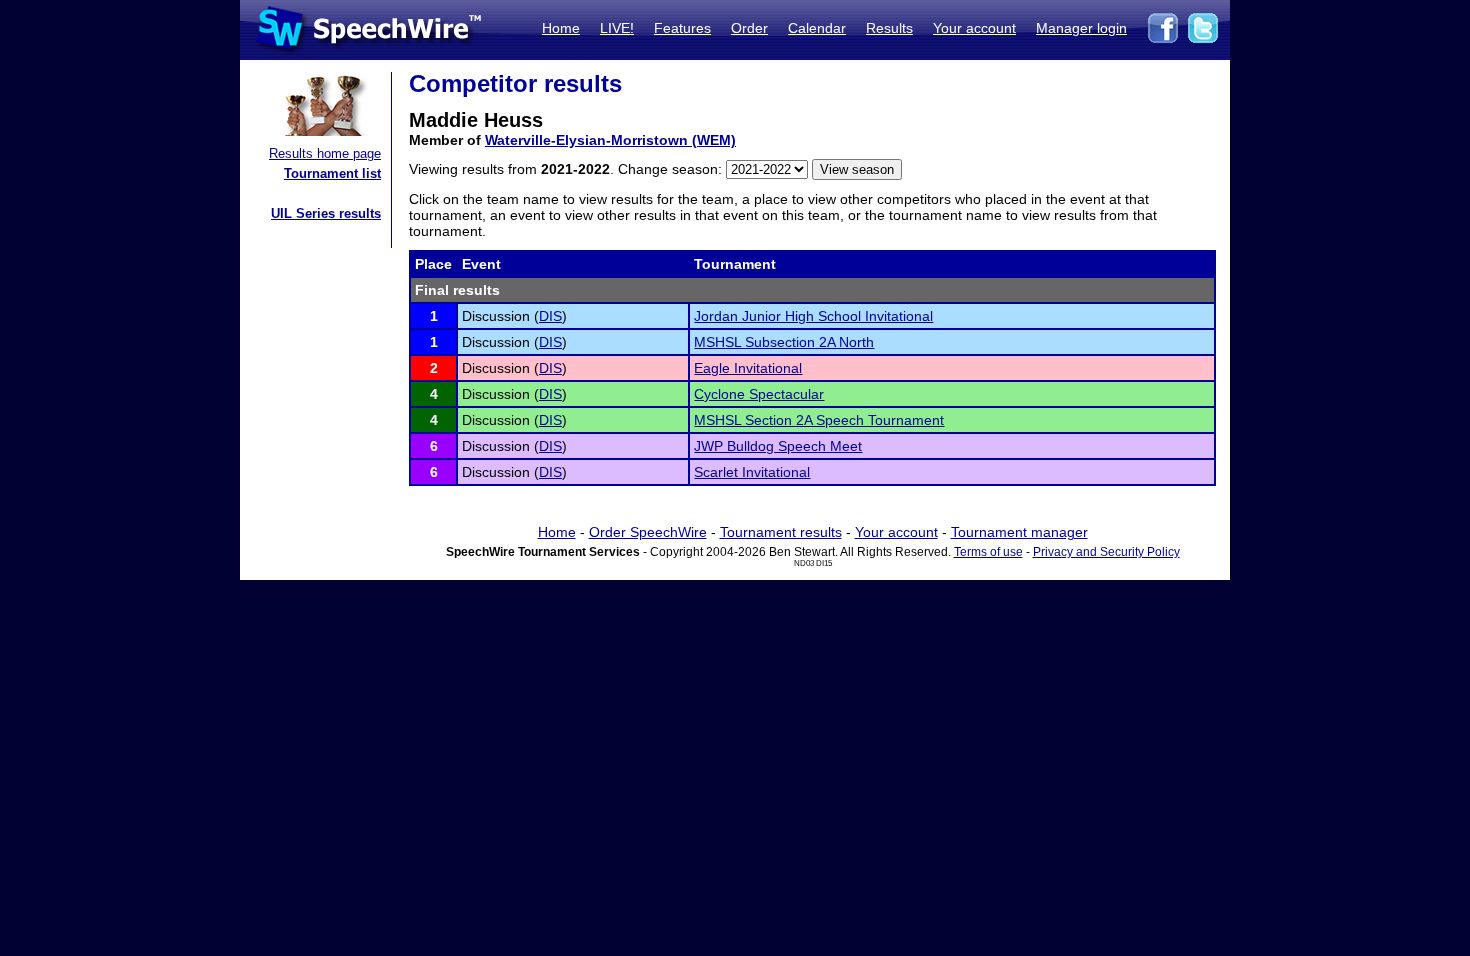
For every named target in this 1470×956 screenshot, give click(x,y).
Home (561, 28)
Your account (974, 28)
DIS (550, 316)
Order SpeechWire (648, 532)
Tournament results (781, 532)
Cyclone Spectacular (759, 394)
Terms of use (988, 552)
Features (682, 28)
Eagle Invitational (748, 368)
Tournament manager (1019, 532)
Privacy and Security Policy (1106, 552)
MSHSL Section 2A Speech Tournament (819, 420)
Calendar (817, 28)
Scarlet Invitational (752, 472)
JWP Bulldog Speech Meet (778, 446)
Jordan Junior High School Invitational (813, 316)
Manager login (1081, 28)
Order (749, 28)
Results (889, 28)
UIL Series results (326, 213)
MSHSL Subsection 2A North (784, 342)
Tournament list (332, 173)
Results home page (325, 153)
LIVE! (617, 28)
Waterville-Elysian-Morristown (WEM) (610, 140)
